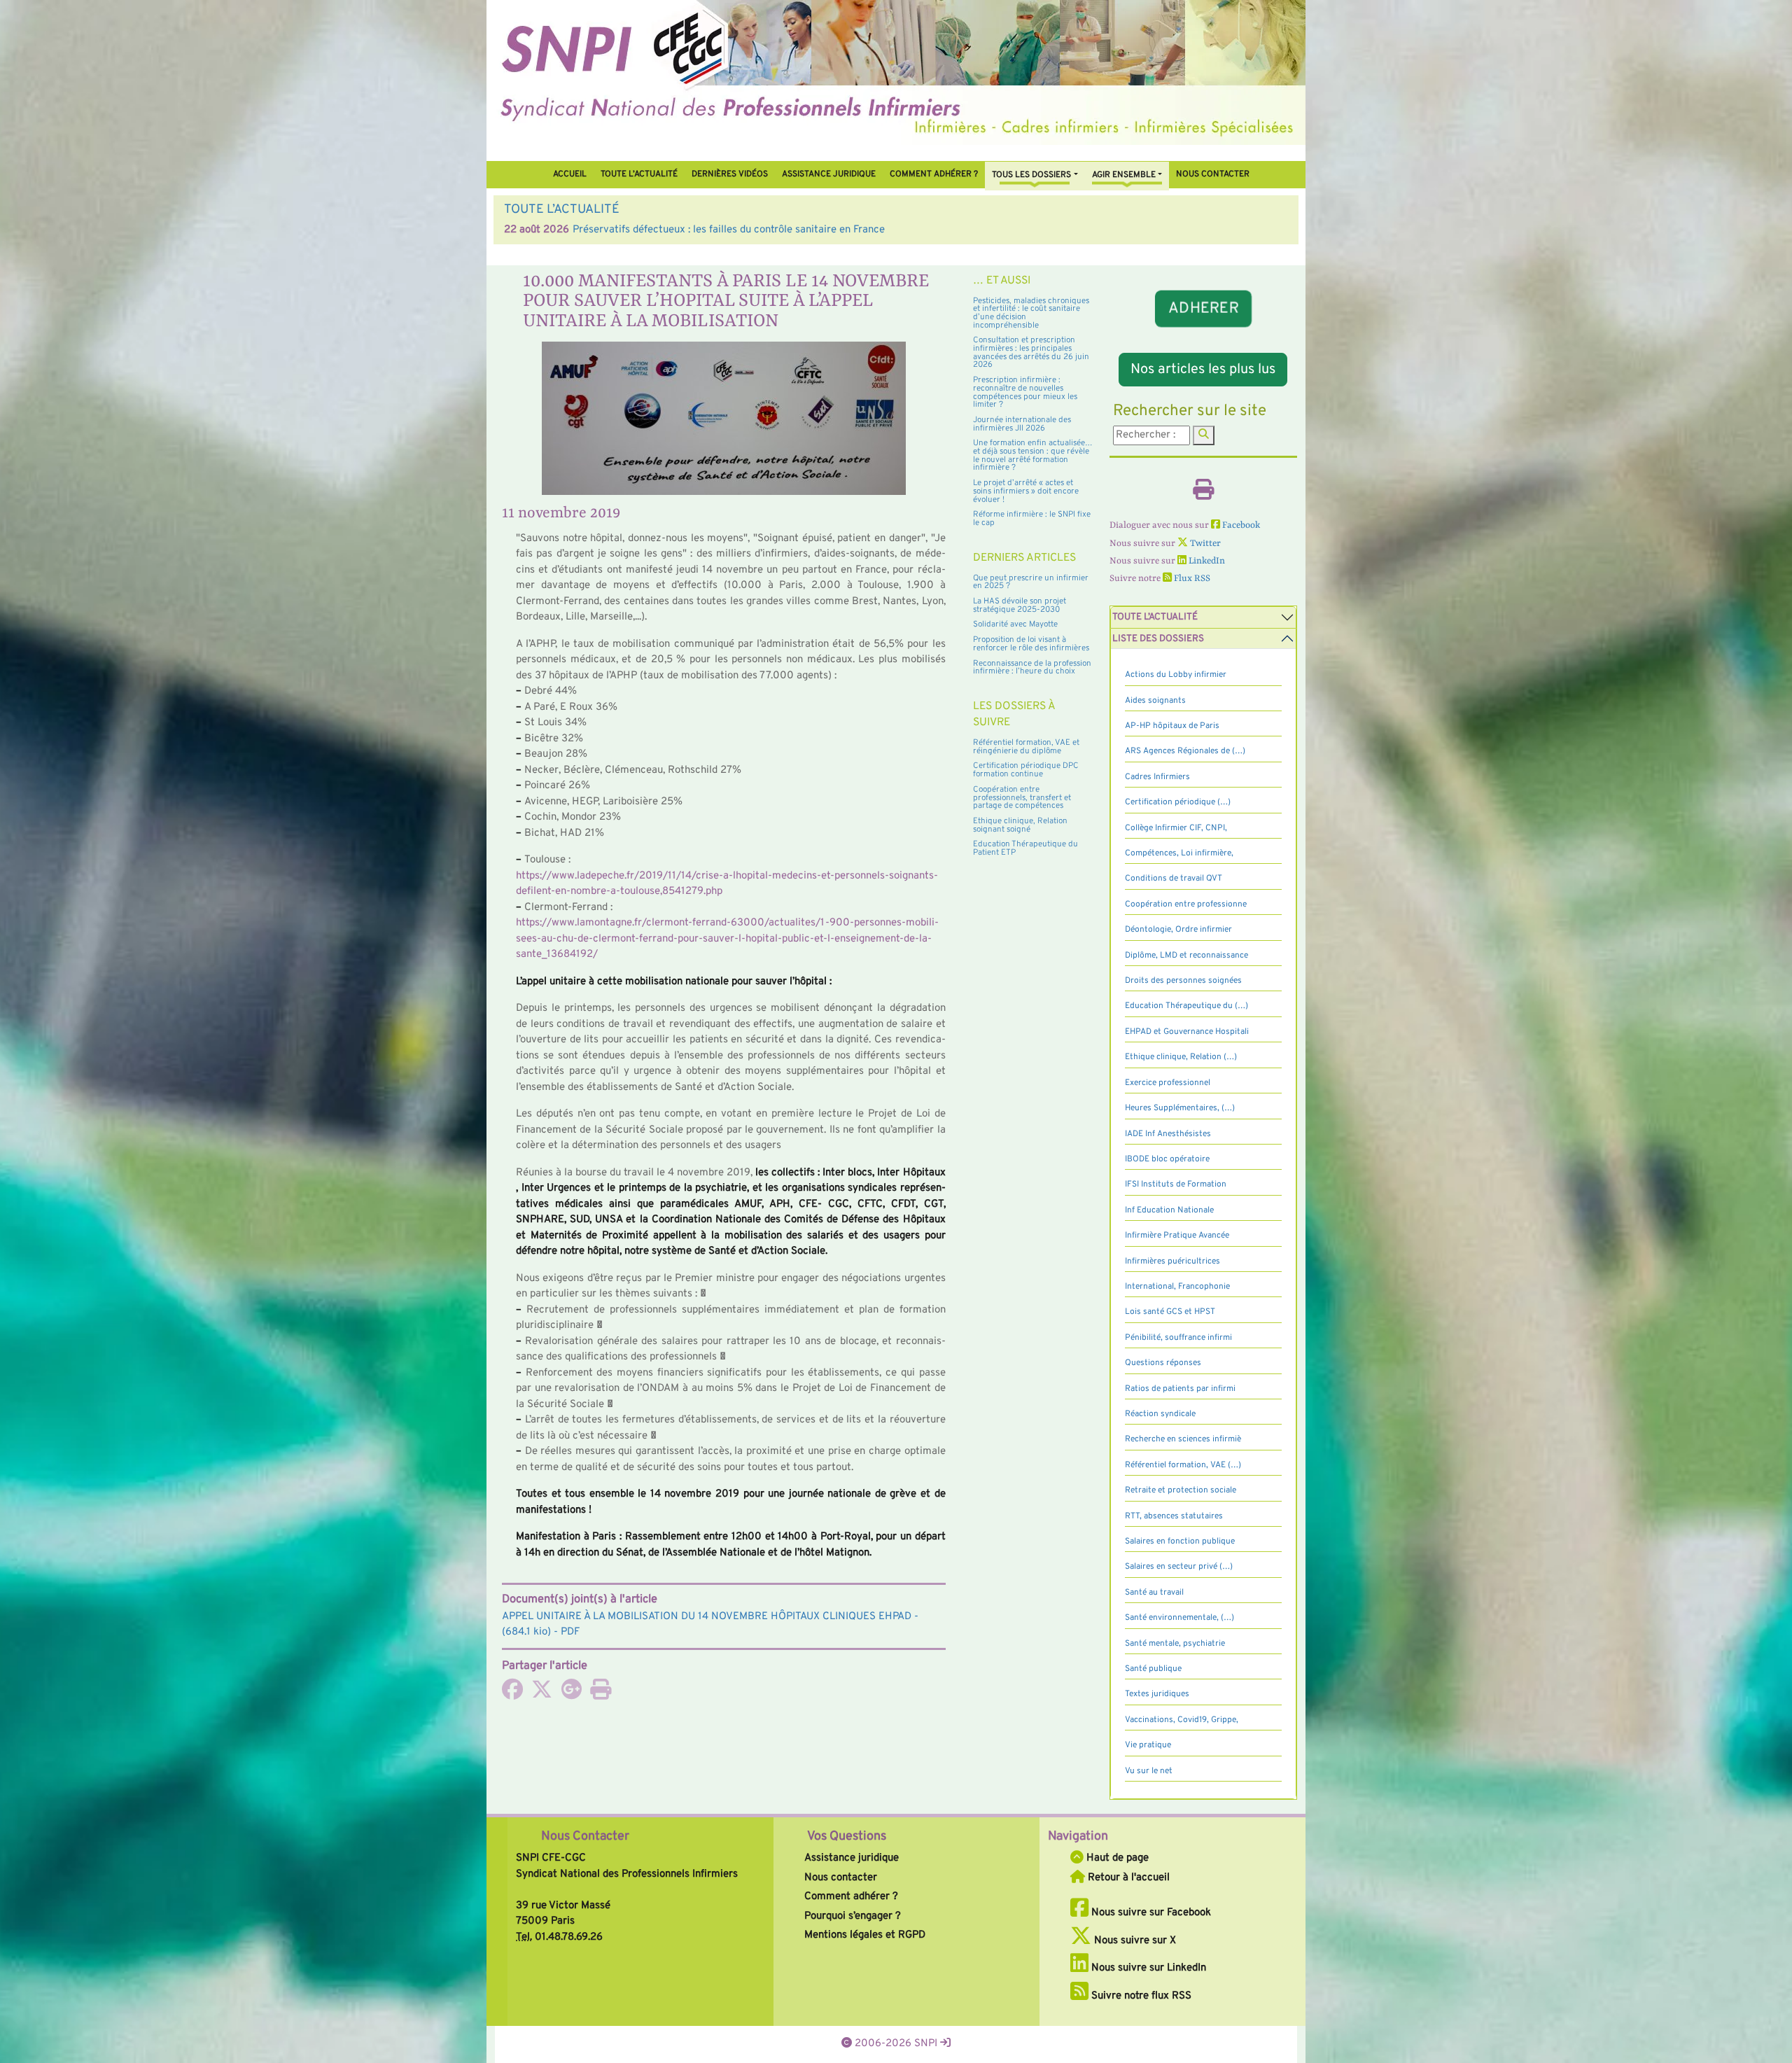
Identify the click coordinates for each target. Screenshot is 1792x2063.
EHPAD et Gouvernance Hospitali (1187, 1032)
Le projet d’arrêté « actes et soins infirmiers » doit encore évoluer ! (1026, 491)
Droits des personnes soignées (1183, 981)
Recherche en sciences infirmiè (1183, 1439)
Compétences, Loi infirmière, (1179, 853)
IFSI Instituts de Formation (1176, 1184)
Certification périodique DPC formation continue (1026, 770)
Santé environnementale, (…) (1179, 1618)
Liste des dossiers (1158, 639)
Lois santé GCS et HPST (1170, 1312)
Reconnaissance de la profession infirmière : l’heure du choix (1032, 668)
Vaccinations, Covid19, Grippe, (1182, 1720)
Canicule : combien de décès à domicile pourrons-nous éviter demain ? (735, 230)
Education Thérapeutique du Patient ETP (1025, 848)
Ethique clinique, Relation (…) (1181, 1057)
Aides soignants (1155, 701)
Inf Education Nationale (1169, 1210)
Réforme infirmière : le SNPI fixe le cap (1032, 519)
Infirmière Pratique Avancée (1177, 1236)
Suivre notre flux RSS (1140, 1996)
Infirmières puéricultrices (1172, 1261)
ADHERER (1203, 309)
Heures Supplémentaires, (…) (1180, 1108)
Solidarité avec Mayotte (1015, 624)
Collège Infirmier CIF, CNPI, (1176, 828)
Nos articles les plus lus (1203, 370)
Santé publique (1153, 1669)
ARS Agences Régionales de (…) (1185, 751)
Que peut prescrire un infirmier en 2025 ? (1031, 582)
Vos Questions (847, 1837)
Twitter (1204, 544)
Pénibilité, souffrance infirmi (1178, 1338)
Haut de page (1116, 1858)
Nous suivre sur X (1134, 1941)
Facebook (1240, 525)
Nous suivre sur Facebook (1150, 1913)
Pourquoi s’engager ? (853, 1916)
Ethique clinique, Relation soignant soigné (1020, 825)
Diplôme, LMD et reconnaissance (1186, 956)
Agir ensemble (1124, 175)
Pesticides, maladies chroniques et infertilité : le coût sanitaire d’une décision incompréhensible (1031, 313)
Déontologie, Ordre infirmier (1178, 930)
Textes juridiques (1157, 1694)
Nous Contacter (585, 1837)
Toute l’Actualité (639, 174)
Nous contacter (1213, 174)
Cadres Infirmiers (1157, 777)
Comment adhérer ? (851, 1897)
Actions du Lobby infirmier (1176, 675)
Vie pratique (1148, 1745)
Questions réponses (1163, 1363)
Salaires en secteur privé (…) (1179, 1567)
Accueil (570, 174)
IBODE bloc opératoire (1167, 1159)
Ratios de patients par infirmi (1180, 1389)
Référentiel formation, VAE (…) (1183, 1465)
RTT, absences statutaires (1174, 1516)
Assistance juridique (829, 174)
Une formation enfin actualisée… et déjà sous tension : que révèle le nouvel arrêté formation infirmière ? (1033, 455)
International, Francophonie (1177, 1287)
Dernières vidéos (730, 174)
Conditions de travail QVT (1174, 879)
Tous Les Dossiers (1031, 175)
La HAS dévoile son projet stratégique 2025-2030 (1020, 606)
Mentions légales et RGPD (865, 1935)
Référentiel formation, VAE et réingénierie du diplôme (1026, 747)
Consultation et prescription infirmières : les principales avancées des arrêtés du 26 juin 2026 (1031, 352)
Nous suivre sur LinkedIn (1147, 1968)
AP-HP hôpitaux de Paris (1172, 726)
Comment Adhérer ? (934, 174)
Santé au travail (1154, 1593)
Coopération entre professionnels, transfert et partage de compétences (1022, 798)
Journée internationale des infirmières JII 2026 (1022, 424)
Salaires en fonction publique (1180, 1541)
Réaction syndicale (1160, 1414)
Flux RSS (1191, 579)
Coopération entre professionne (1186, 904)
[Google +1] (571, 1694)
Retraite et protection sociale (1181, 1490)
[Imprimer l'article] (601, 1694)
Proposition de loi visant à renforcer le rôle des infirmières (1031, 644)
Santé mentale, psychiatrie (1175, 1644)
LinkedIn (1206, 561)
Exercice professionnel (1168, 1083)
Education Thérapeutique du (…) (1186, 1006)
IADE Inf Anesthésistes (1168, 1134)
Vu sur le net (1149, 1771)
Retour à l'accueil (1127, 1878)
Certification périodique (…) (1178, 802)
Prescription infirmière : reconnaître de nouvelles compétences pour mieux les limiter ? (1025, 392)
